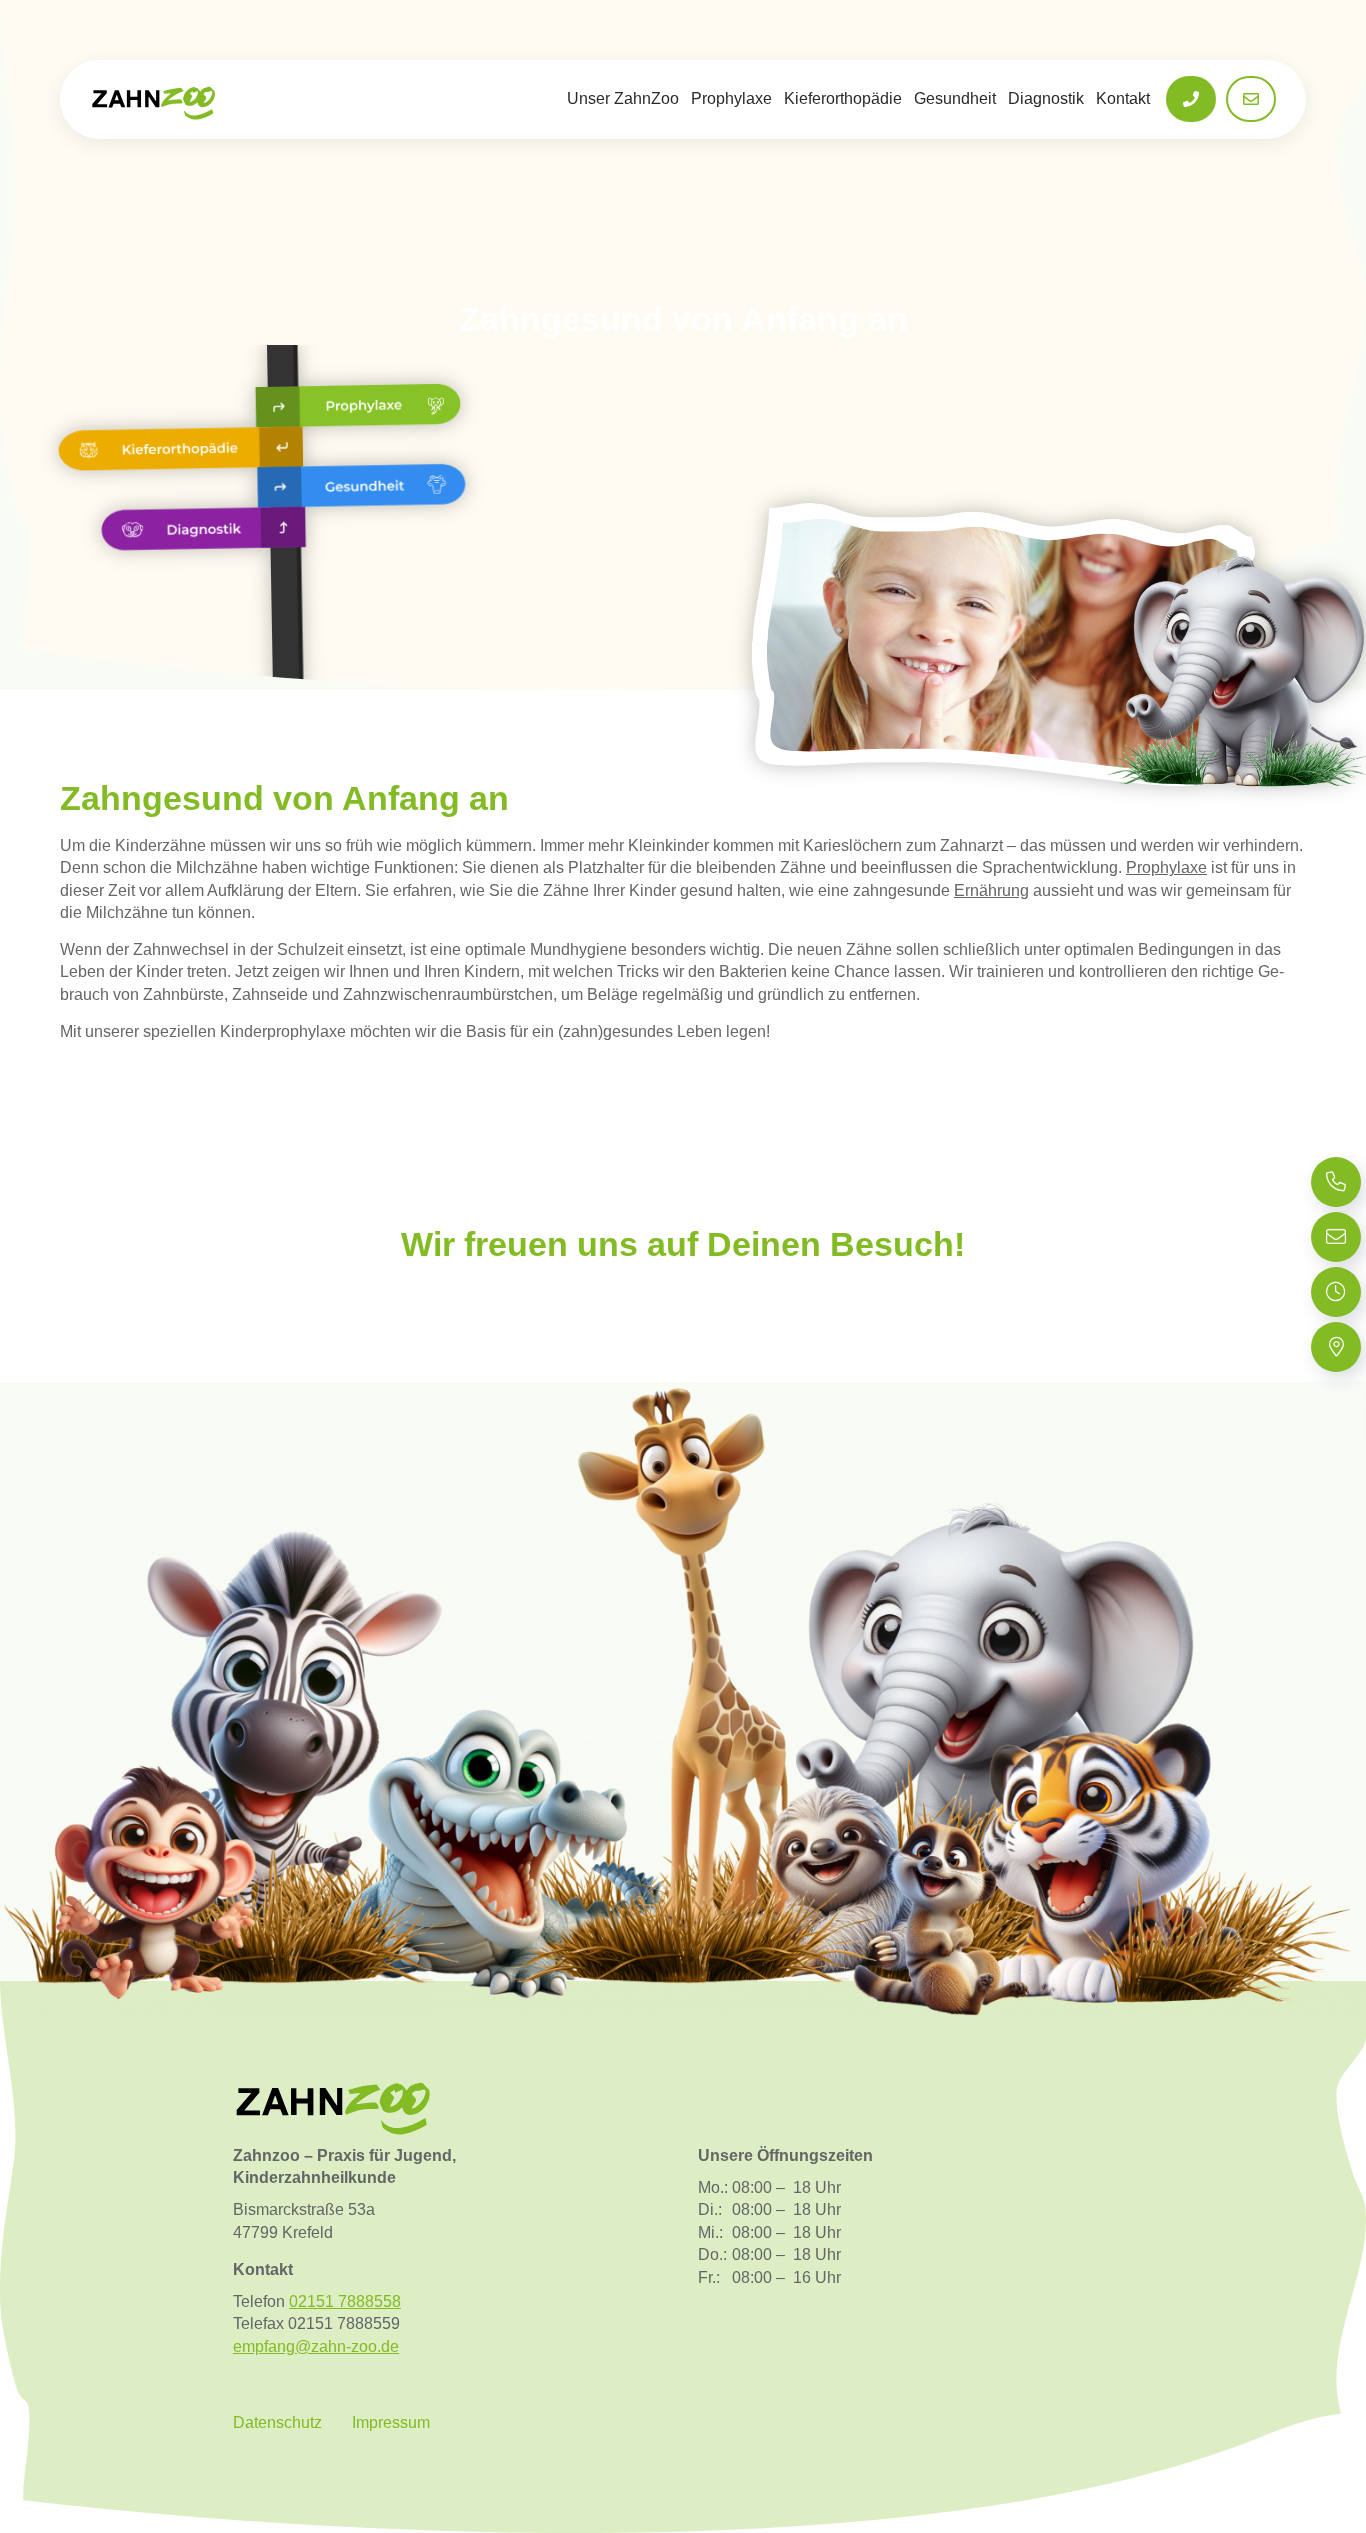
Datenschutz (277, 2422)
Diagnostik (1046, 98)
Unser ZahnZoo (623, 98)
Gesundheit (955, 98)
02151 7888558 (345, 2301)
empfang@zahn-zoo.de (316, 2346)
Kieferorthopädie (843, 98)
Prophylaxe (731, 98)
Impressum (391, 2422)
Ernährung (991, 890)
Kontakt (1123, 98)
